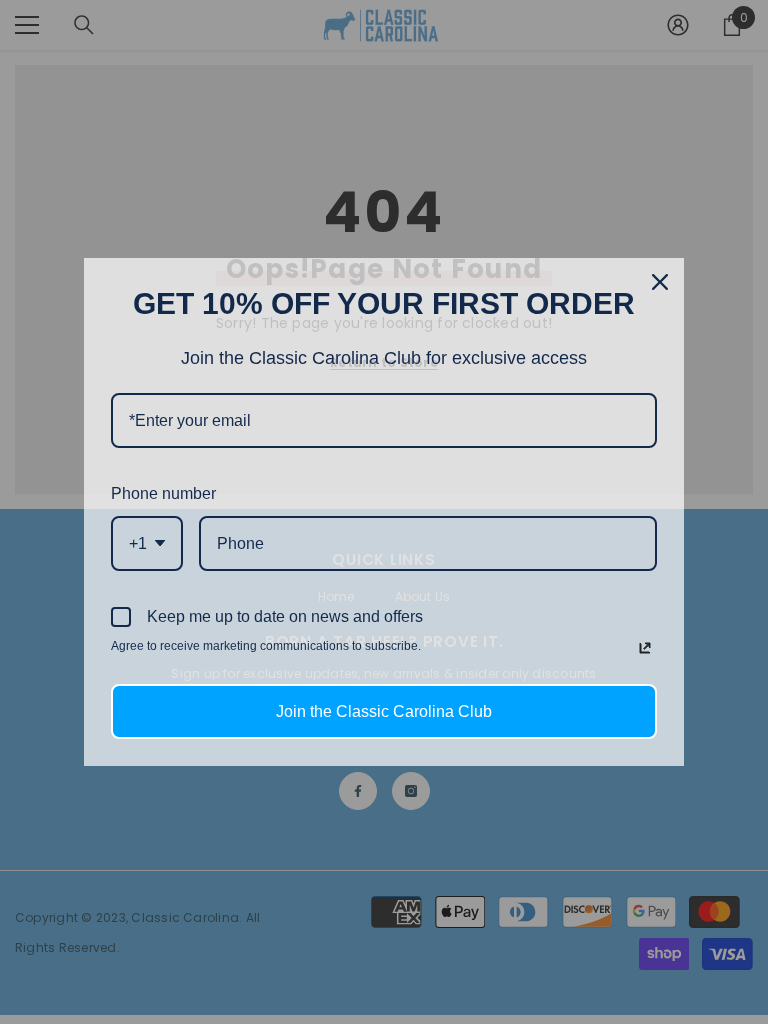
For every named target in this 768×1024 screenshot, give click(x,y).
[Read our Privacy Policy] (645, 648)
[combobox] (147, 543)
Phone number (163, 493)
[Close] (660, 282)
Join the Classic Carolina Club (384, 711)
